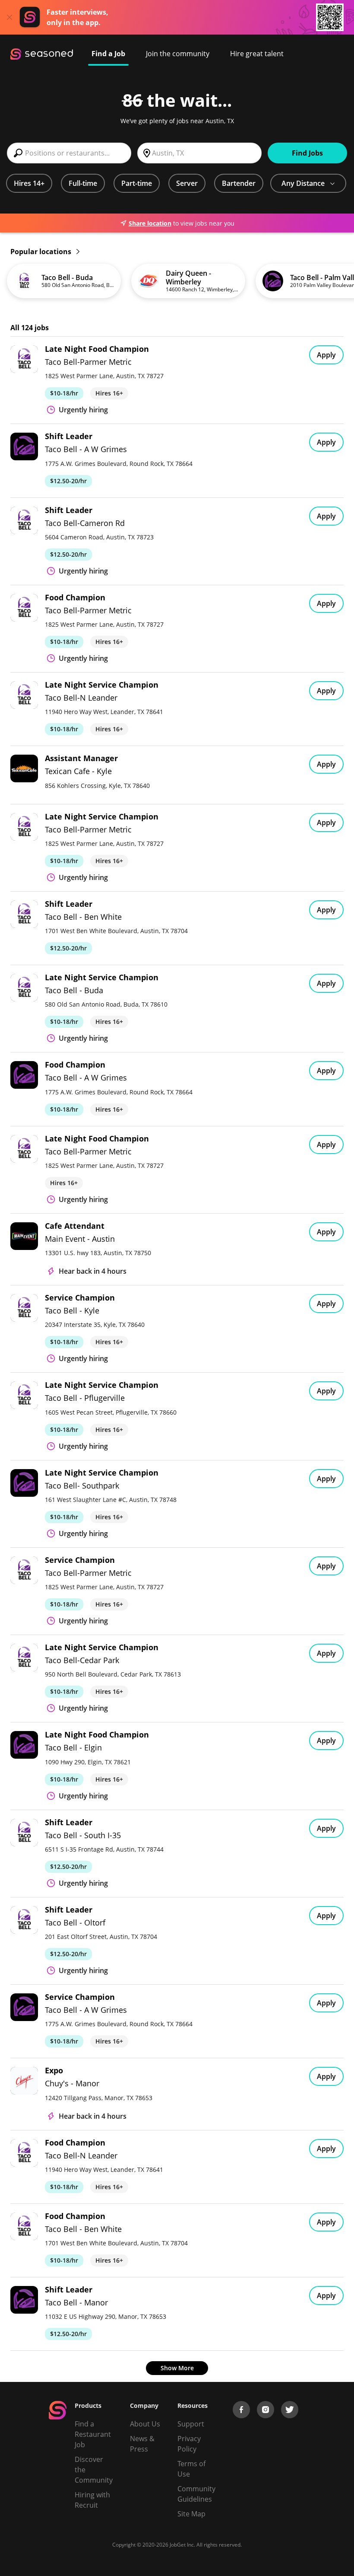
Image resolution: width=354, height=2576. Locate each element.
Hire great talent (257, 54)
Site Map (191, 2514)
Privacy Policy (189, 2444)
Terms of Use (191, 2469)
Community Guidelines (196, 2494)
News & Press (142, 2444)
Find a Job (108, 54)
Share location (150, 223)
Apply (326, 355)
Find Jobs (307, 153)
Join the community (178, 54)
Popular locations (42, 252)
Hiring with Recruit (92, 2500)
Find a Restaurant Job (93, 2434)
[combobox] (69, 153)
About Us (145, 2424)
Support (191, 2424)
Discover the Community (94, 2470)
